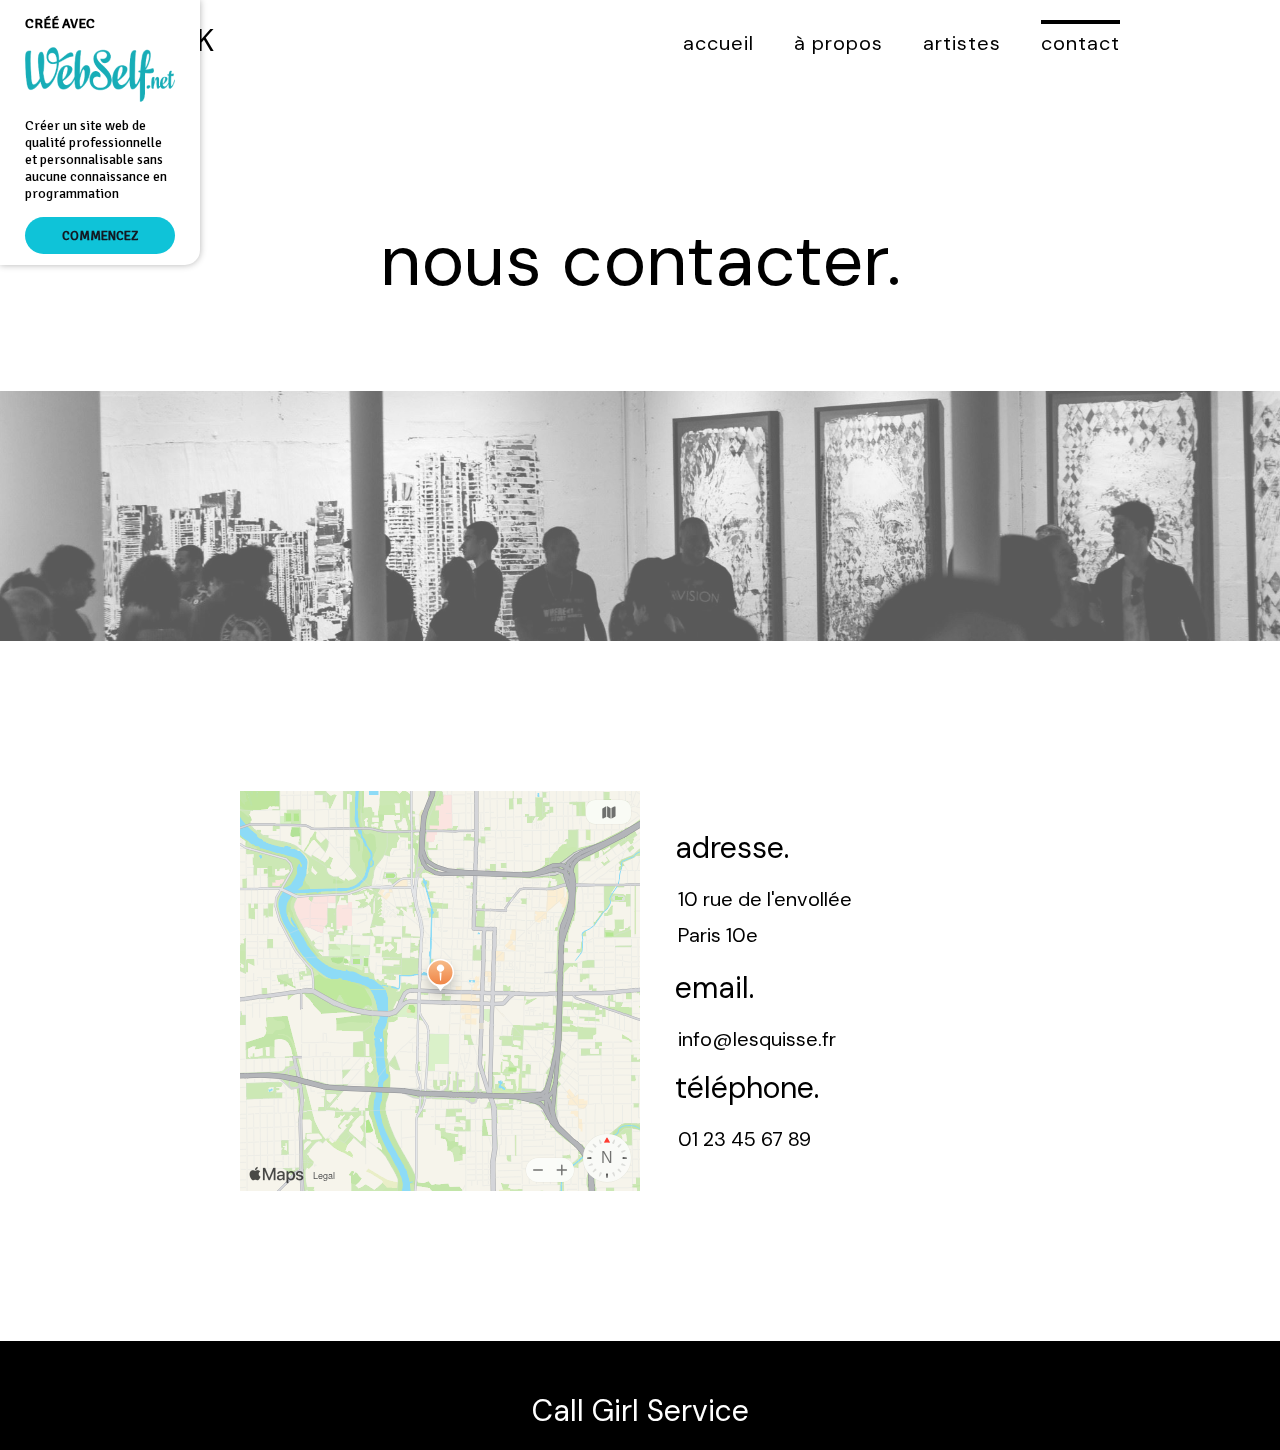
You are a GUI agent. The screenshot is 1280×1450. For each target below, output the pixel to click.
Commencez (100, 235)
